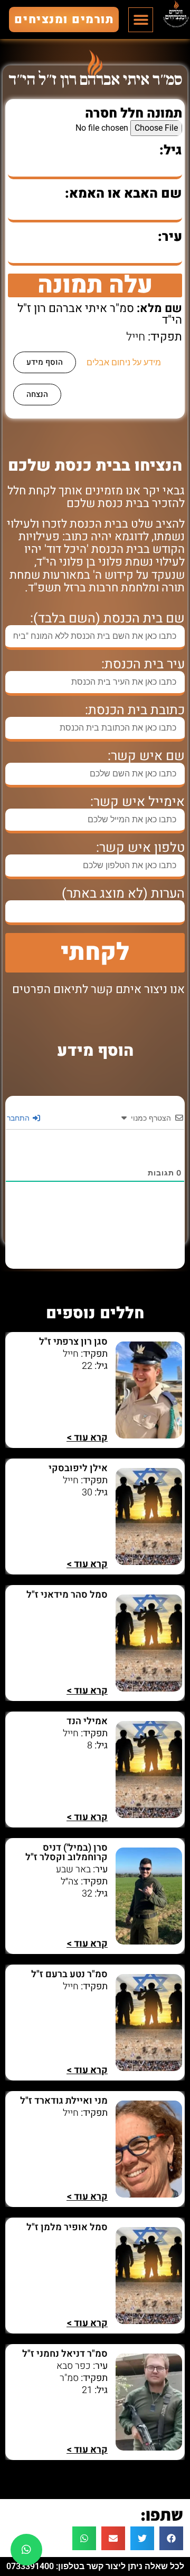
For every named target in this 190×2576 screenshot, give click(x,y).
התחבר (19, 1118)
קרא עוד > (87, 1438)
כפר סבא (74, 2366)
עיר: (170, 237)
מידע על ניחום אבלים (124, 362)
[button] (141, 20)
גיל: (171, 150)
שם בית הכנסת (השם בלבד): (107, 619)
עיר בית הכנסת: (143, 664)
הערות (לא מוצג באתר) (123, 894)
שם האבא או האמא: (123, 194)
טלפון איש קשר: (140, 848)
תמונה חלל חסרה (134, 114)
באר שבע (73, 1869)
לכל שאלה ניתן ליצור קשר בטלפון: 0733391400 (95, 2566)
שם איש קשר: (146, 756)
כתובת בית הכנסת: (135, 710)
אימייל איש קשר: (137, 802)
